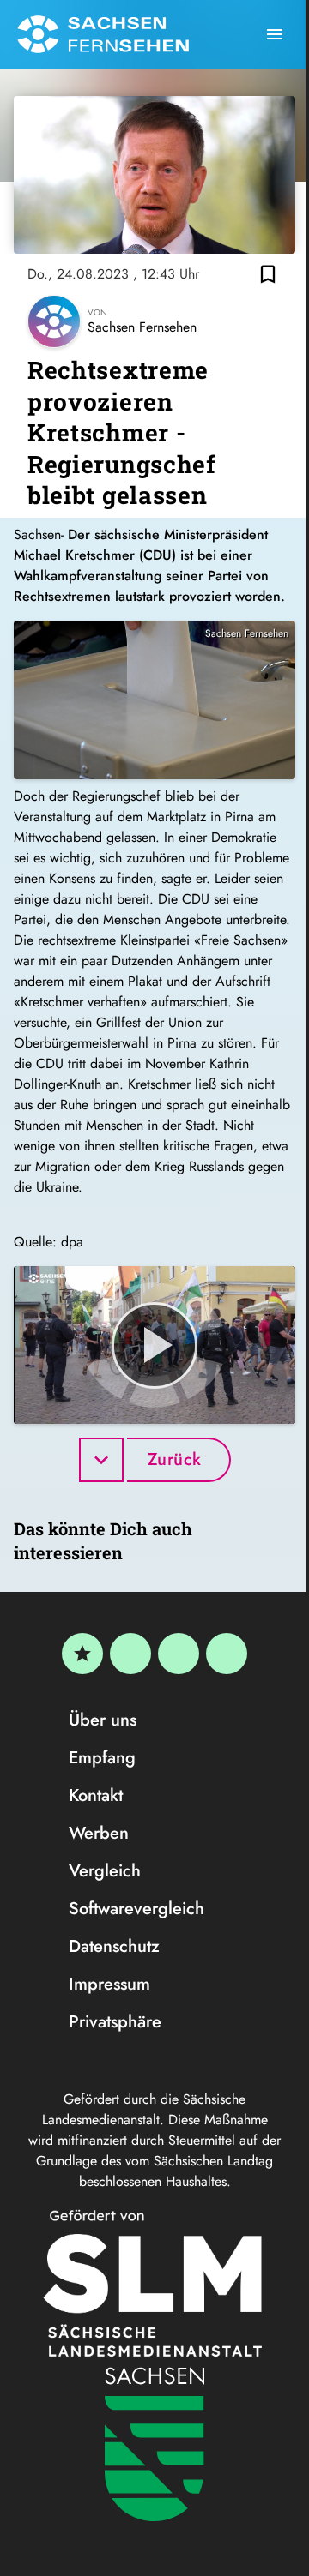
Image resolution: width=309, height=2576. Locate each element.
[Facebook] (130, 1654)
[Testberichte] (82, 1654)
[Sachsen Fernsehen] (103, 34)
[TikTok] (227, 1654)
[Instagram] (179, 1654)
